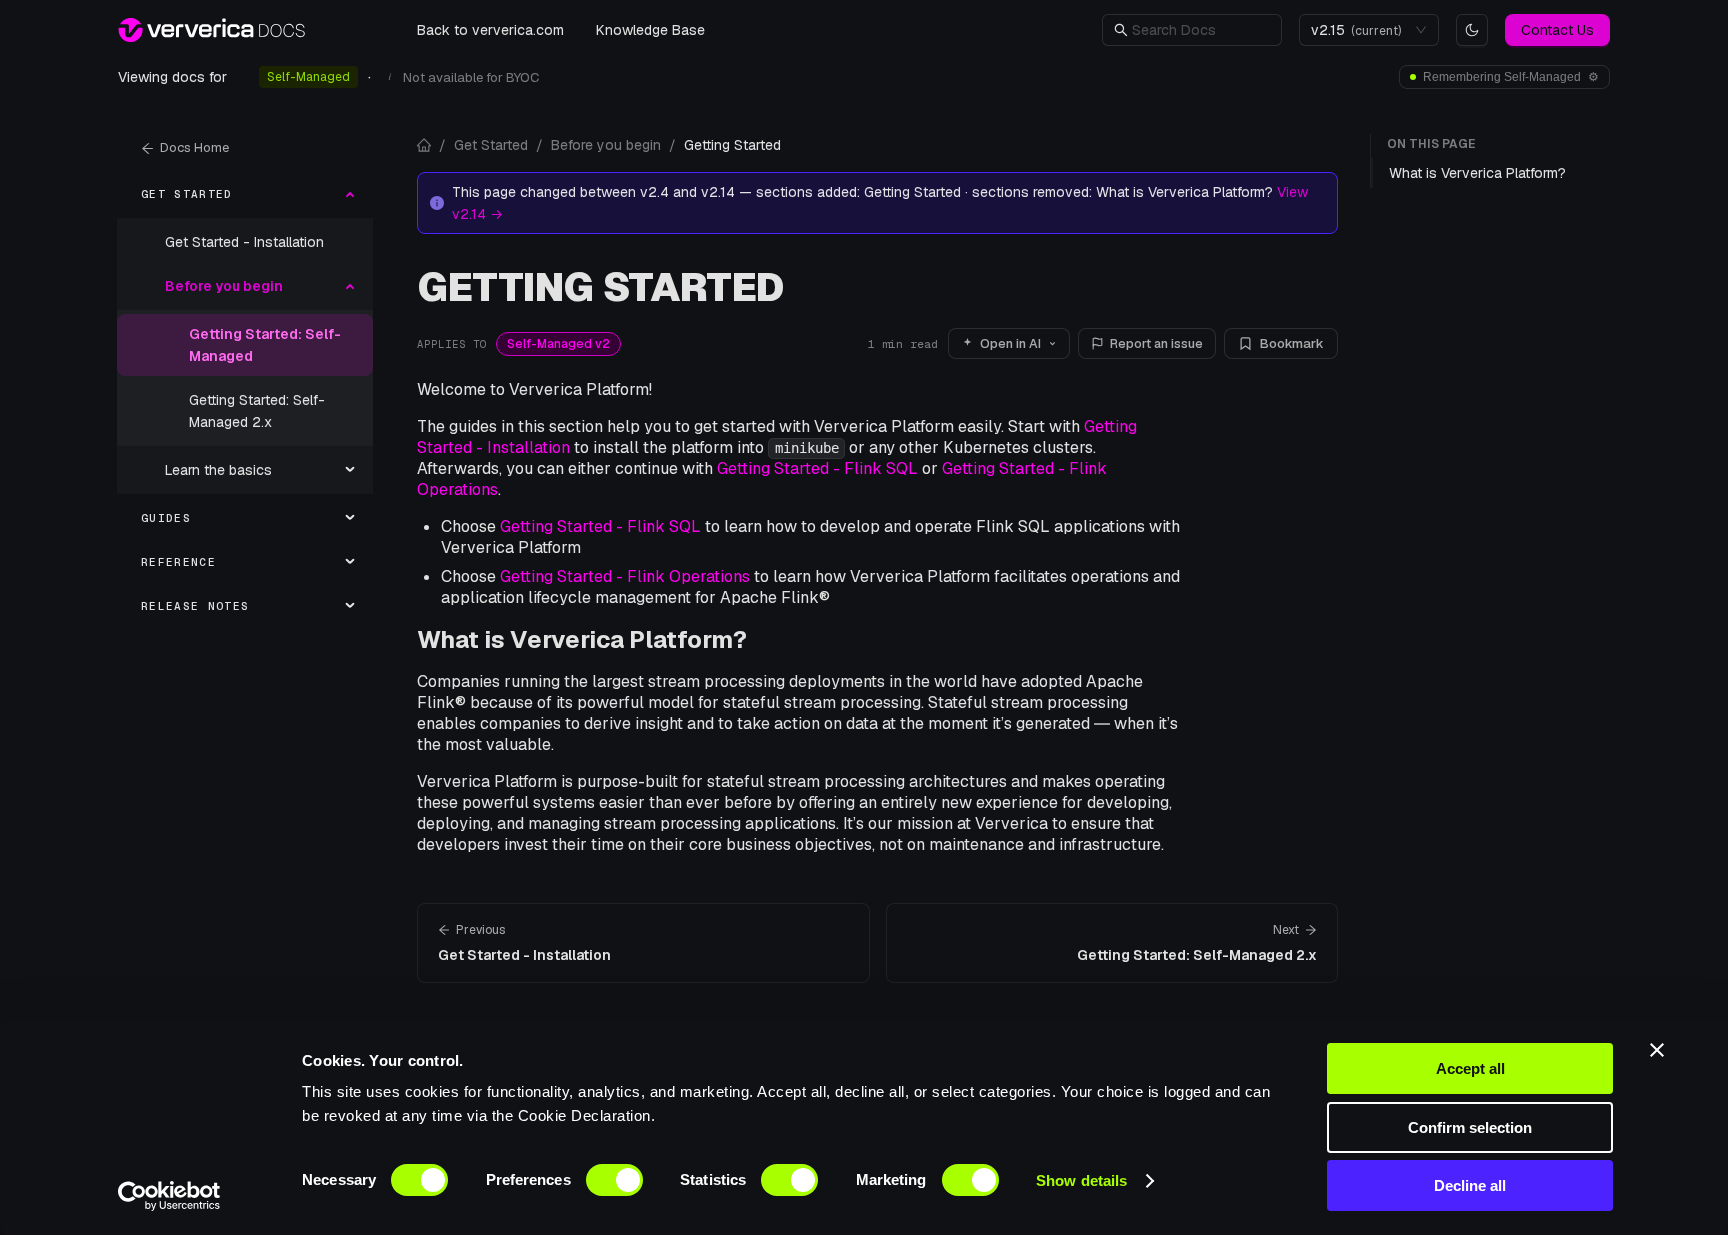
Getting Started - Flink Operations (625, 576)
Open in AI (1010, 343)
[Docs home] (424, 145)
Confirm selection (1470, 1127)
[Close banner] (1657, 1050)
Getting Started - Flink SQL (817, 468)
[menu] (245, 400)
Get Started (491, 145)
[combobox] (1360, 30)
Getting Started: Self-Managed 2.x (257, 411)
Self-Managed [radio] (308, 77)
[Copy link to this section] (762, 639)
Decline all (1470, 1185)
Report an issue (1156, 343)
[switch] (614, 1180)
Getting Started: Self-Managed (265, 345)
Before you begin (606, 145)
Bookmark (1292, 343)
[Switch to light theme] (1472, 30)
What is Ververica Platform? (582, 639)
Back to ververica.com (490, 30)
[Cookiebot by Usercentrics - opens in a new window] (169, 1196)
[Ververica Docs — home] (211, 30)
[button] (1201, 30)
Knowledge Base (650, 30)
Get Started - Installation (244, 242)
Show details (1081, 1180)
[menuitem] (245, 194)
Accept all (1470, 1068)
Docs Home (194, 147)
